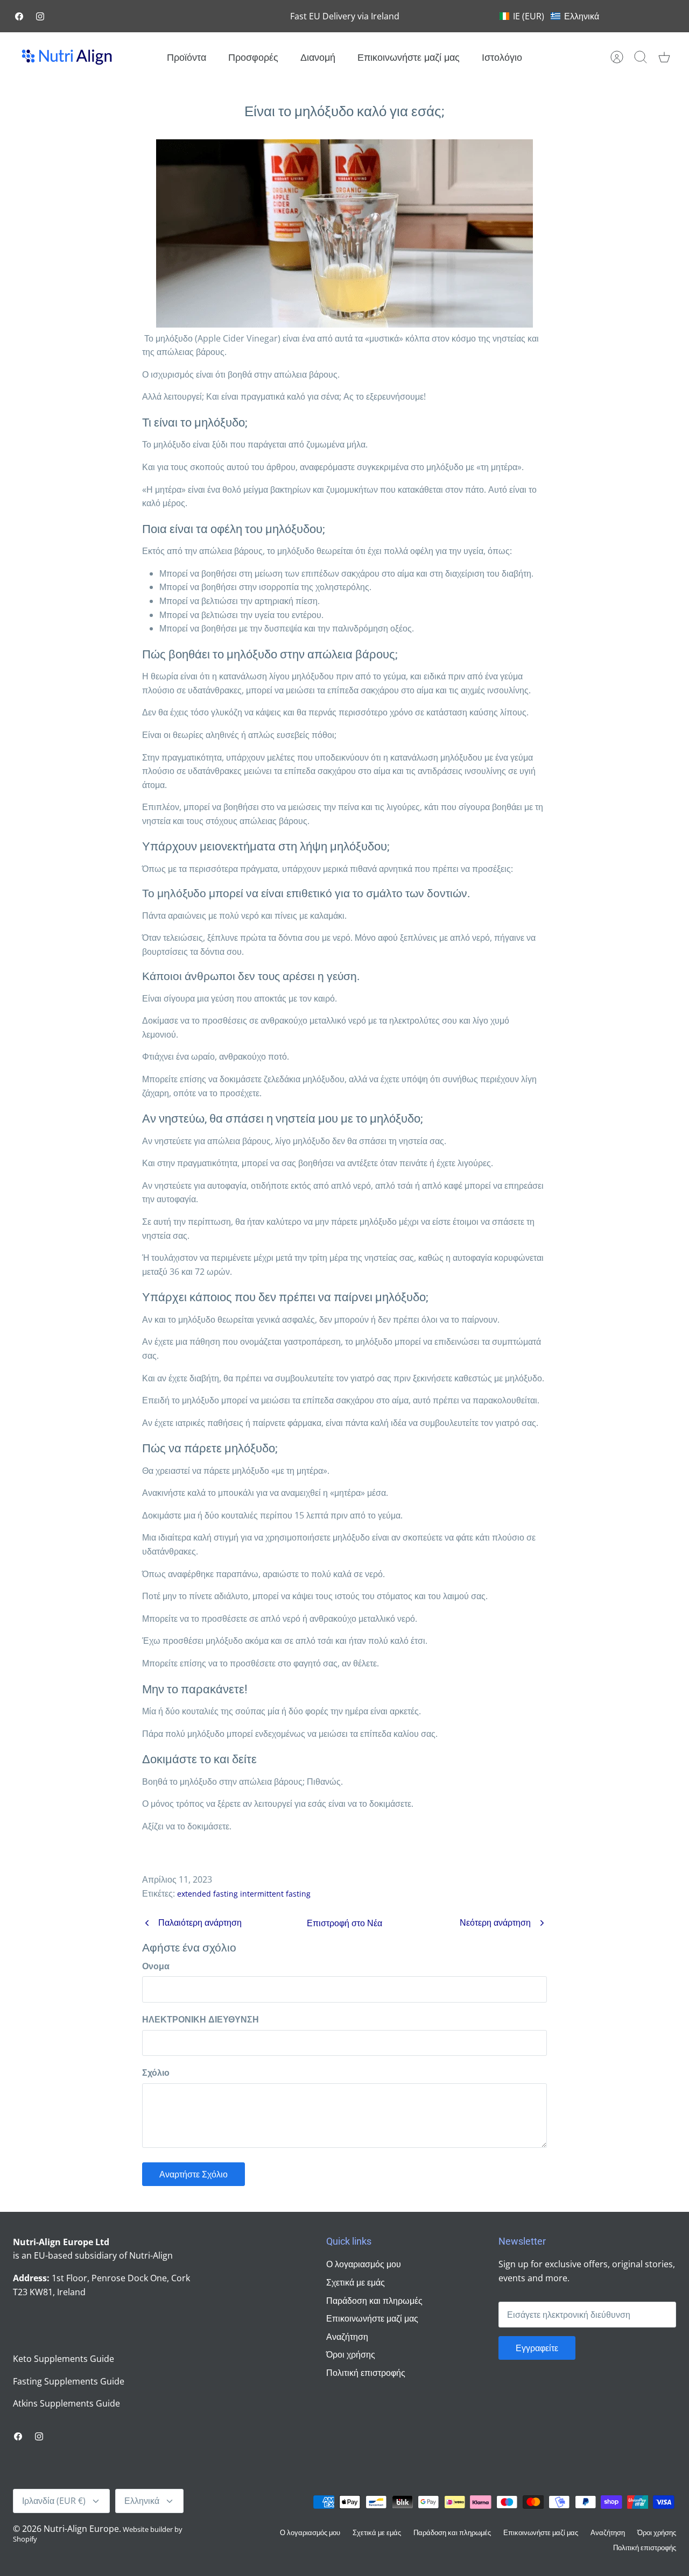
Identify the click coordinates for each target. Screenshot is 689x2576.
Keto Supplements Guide (64, 2359)
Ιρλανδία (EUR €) (54, 2501)
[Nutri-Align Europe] (67, 57)
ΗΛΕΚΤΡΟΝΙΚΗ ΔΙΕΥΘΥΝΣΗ (201, 2019)
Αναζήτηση (347, 2337)
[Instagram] (40, 16)
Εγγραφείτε (537, 2348)
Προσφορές (253, 57)
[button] (549, 16)
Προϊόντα (187, 57)
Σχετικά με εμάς (356, 2282)
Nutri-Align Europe (81, 2529)
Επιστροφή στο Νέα (344, 1923)
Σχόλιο (156, 2073)
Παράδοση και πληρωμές (374, 2301)
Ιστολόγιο (502, 57)
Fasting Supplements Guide (69, 2381)
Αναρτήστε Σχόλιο (194, 2174)
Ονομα (156, 1966)
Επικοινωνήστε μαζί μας (409, 57)
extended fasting (208, 1894)
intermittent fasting (275, 1894)
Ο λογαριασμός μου (364, 2264)
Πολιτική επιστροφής (366, 2373)
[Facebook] (19, 16)
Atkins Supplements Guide (66, 2403)
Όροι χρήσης (351, 2354)
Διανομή (318, 57)
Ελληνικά (142, 2501)
